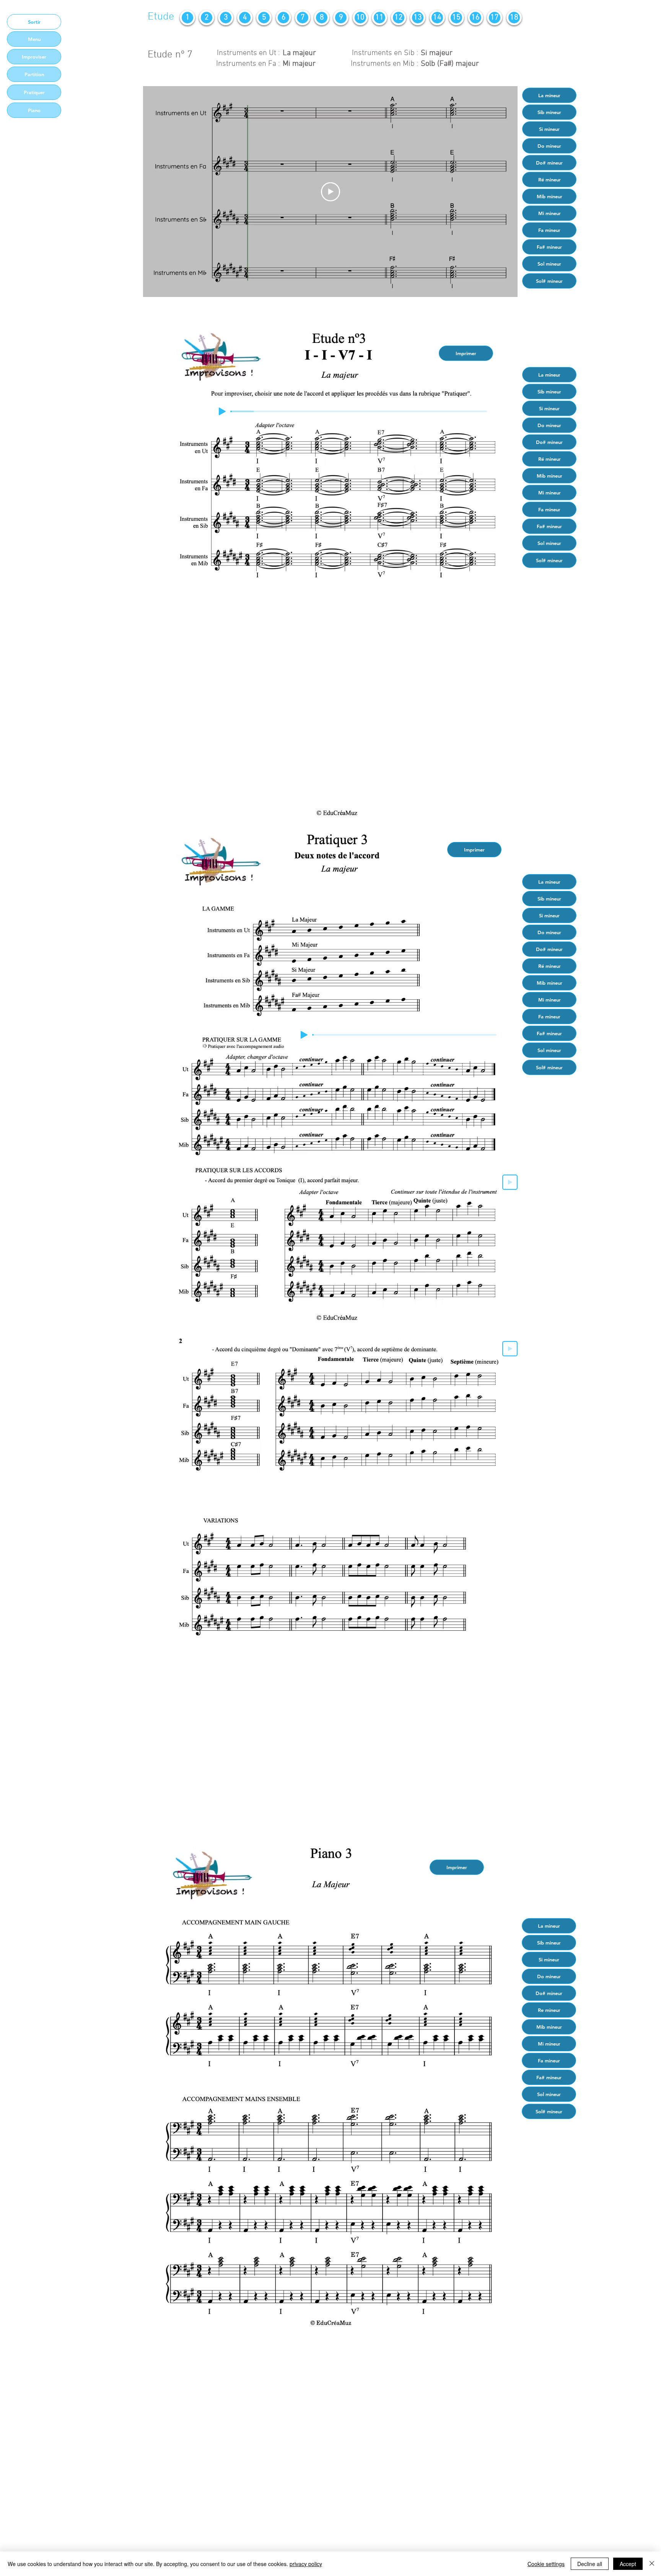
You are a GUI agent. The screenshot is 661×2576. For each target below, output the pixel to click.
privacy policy (306, 2564)
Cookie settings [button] (546, 2564)
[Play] (222, 411)
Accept (628, 2564)
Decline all (590, 2564)
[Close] (652, 2564)
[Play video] (330, 192)
